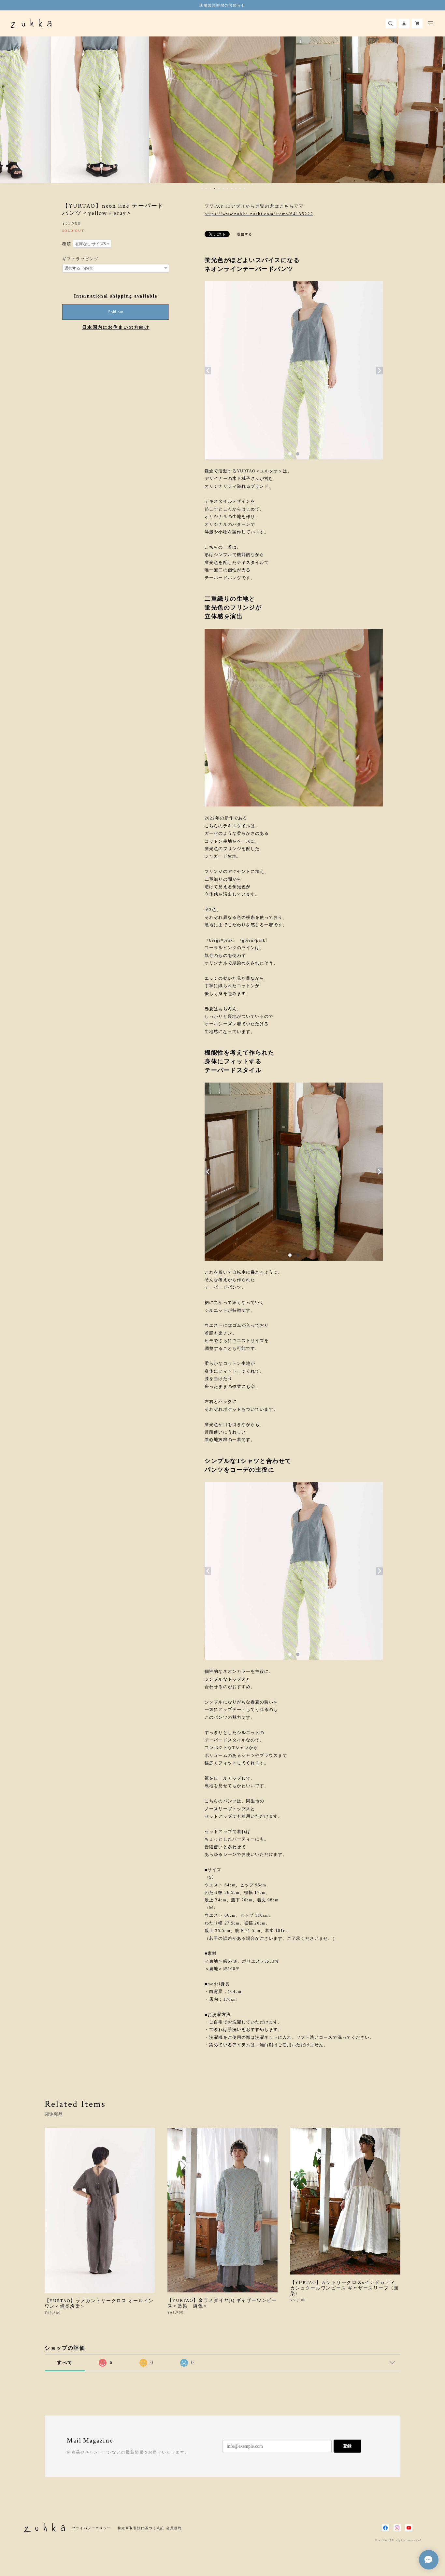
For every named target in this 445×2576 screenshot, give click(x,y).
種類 (67, 244)
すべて (65, 2363)
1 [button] (202, 189)
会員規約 (174, 2528)
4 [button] (215, 189)
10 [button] (240, 189)
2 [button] (206, 189)
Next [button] (435, 110)
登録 (347, 2446)
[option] (76, 110)
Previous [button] (10, 110)
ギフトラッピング (80, 259)
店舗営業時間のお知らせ (223, 5)
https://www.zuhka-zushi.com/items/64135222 (259, 214)
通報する (245, 234)
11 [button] (244, 189)
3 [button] (210, 189)
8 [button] (232, 189)
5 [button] (219, 189)
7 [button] (227, 189)
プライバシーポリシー (91, 2528)
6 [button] (223, 189)
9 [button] (236, 189)
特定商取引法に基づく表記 (141, 2528)
